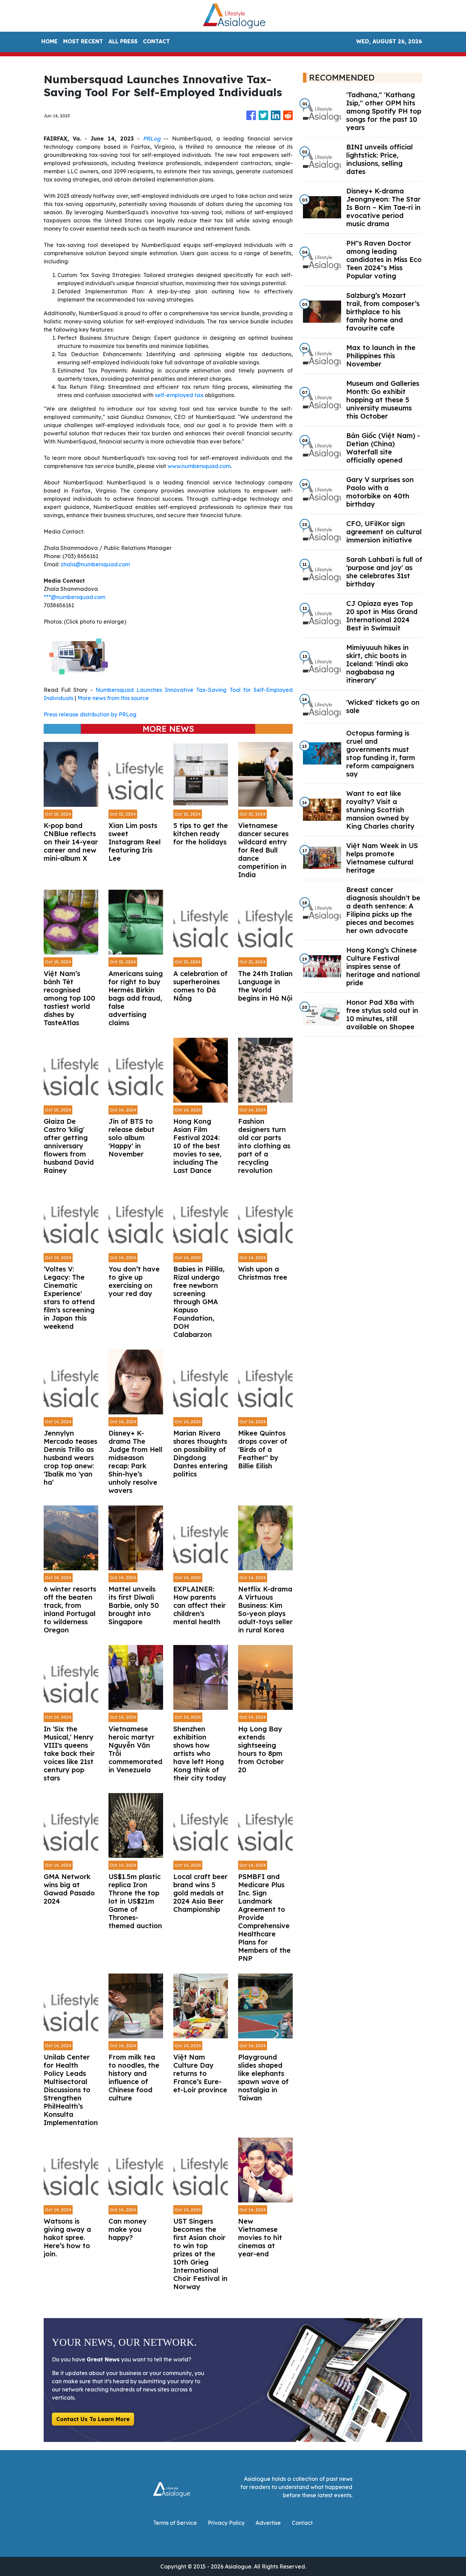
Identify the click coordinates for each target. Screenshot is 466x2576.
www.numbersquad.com (199, 466)
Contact (302, 2523)
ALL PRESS (123, 41)
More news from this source (113, 698)
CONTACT (156, 41)
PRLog (152, 139)
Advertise (268, 2523)
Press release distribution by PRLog (90, 714)
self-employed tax (179, 395)
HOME (49, 41)
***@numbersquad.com (75, 597)
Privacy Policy (226, 2523)
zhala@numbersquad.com (95, 564)
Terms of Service (175, 2523)
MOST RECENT (83, 41)
